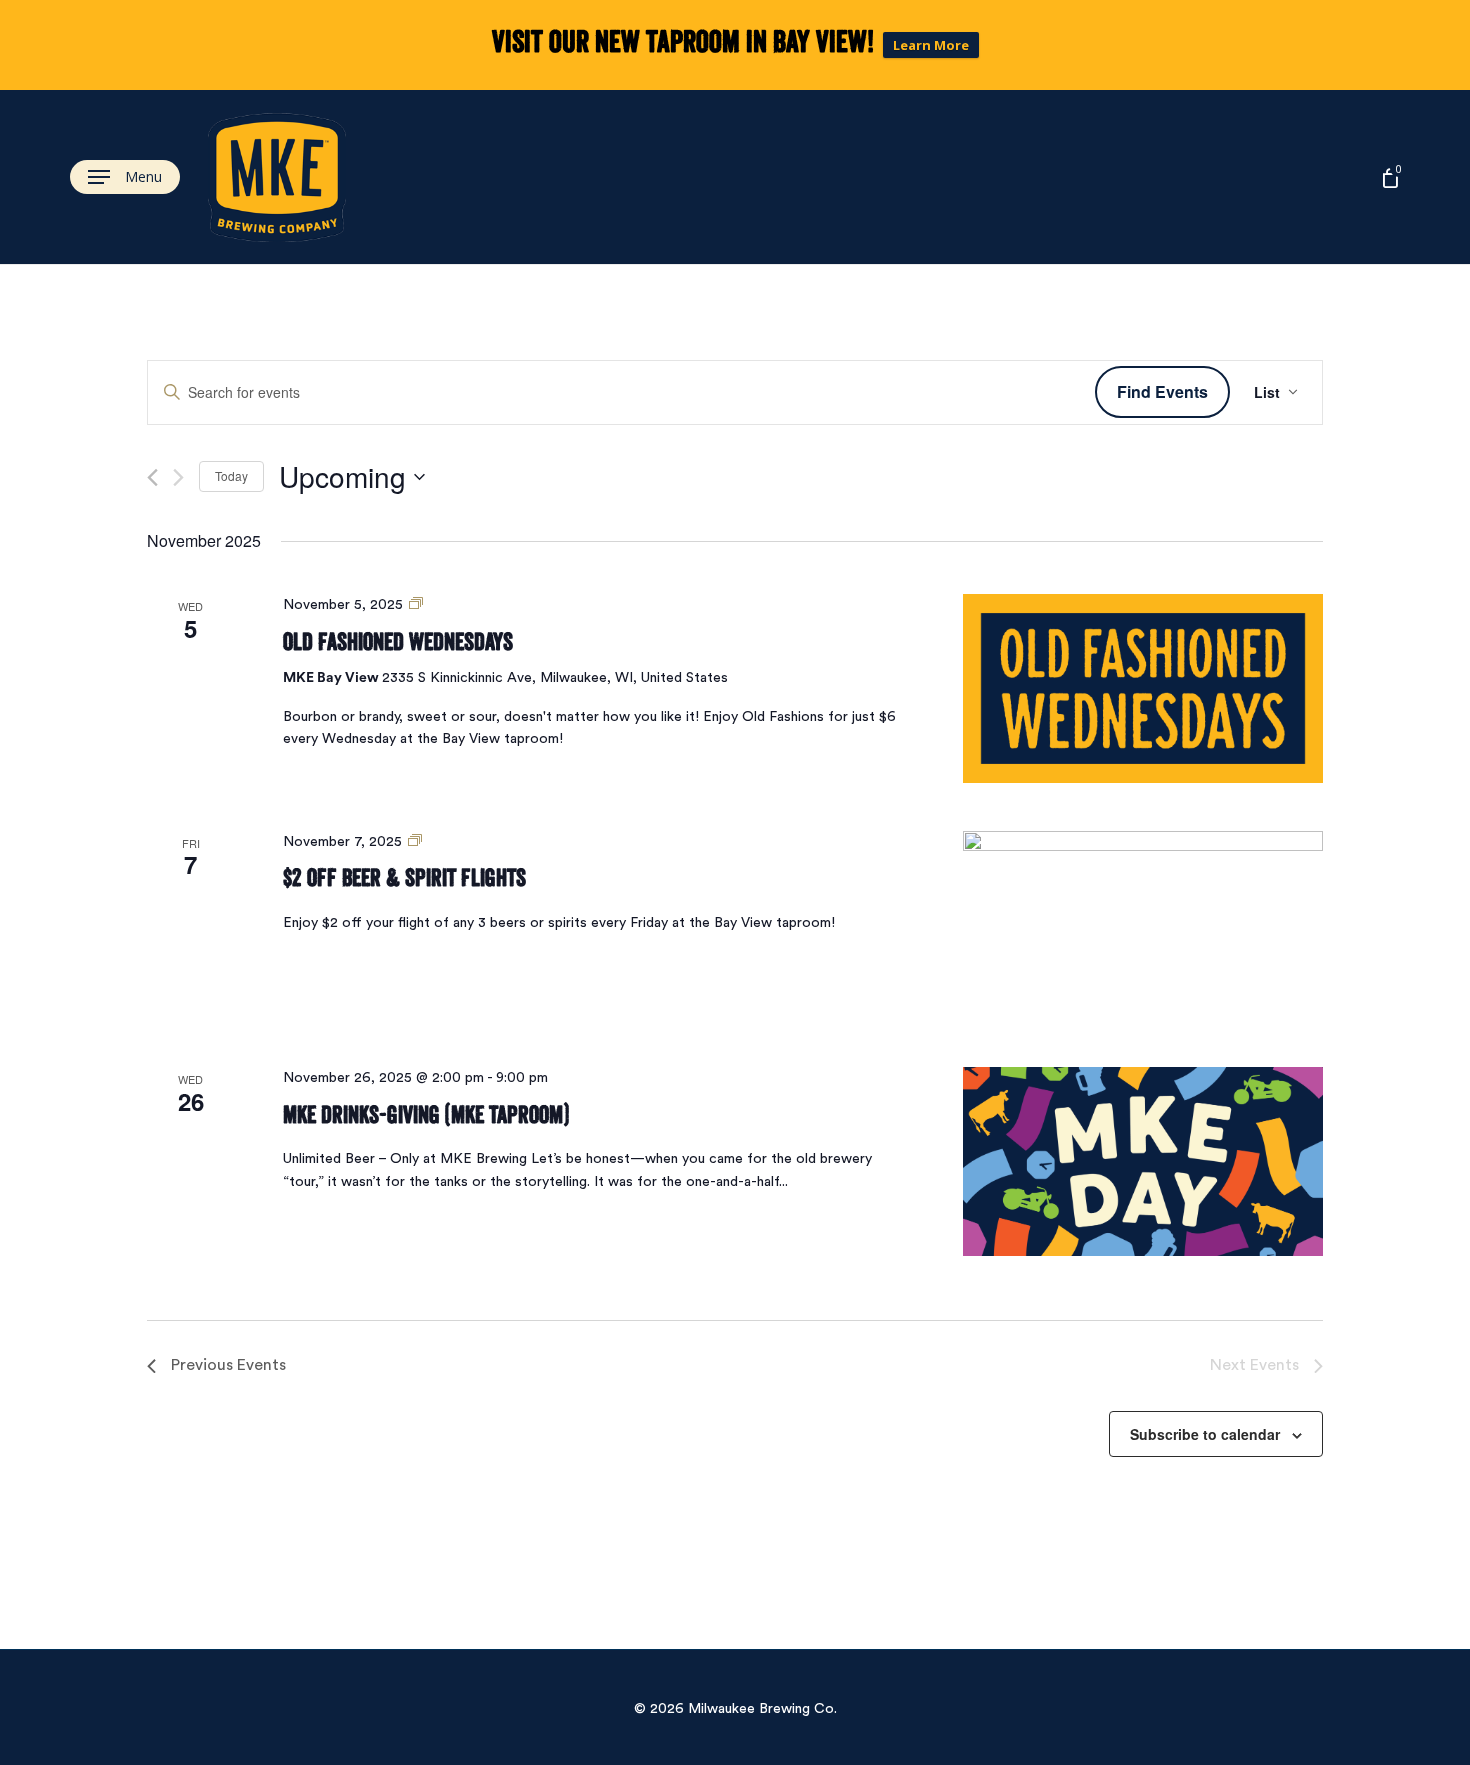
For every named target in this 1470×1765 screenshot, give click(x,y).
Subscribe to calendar (1205, 1434)
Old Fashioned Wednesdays (398, 641)
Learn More (931, 45)
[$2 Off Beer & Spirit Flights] (1143, 925)
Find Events (1162, 391)
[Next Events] (178, 477)
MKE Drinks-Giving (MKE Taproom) (426, 1114)
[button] (125, 177)
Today (231, 475)
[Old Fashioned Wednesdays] (1143, 688)
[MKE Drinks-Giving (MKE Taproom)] (1143, 1161)
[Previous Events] (152, 477)
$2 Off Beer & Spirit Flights (404, 877)
